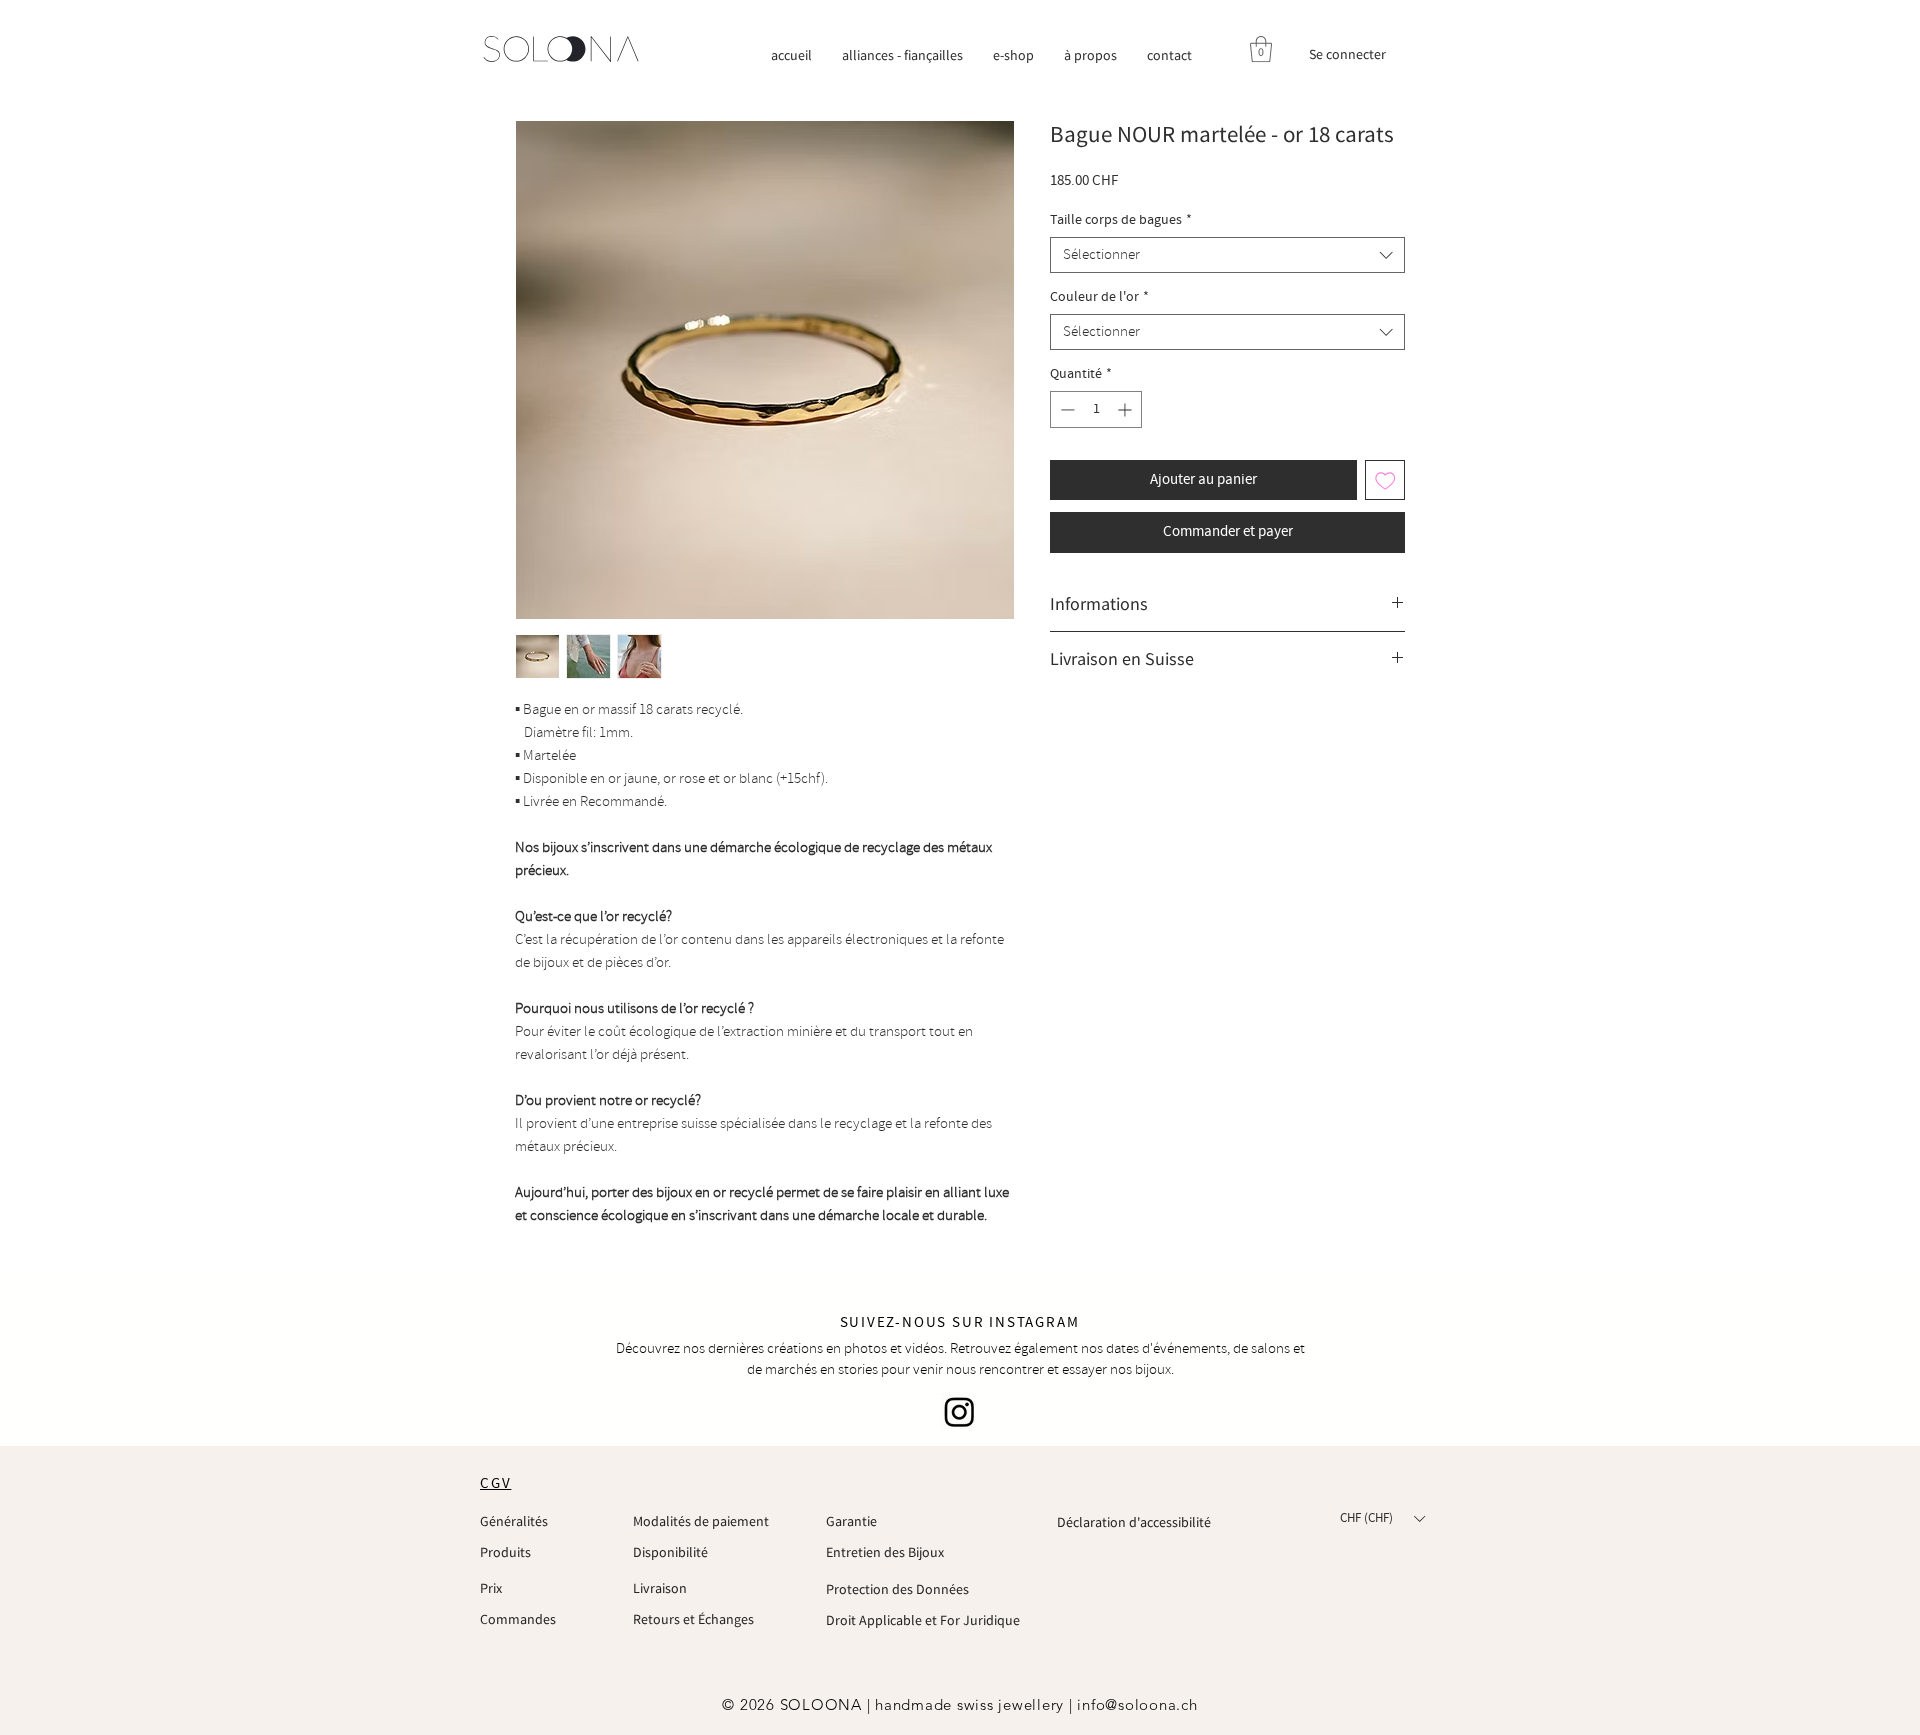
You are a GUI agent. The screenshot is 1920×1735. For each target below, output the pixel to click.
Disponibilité (670, 1552)
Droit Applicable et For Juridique (923, 1620)
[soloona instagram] (959, 1411)
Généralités (514, 1521)
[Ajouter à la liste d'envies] (1385, 480)
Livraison (660, 1588)
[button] (1261, 49)
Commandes (518, 1619)
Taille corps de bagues (1121, 220)
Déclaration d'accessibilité (1134, 1522)
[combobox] (1227, 255)
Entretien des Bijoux (885, 1552)
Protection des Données (897, 1589)
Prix (491, 1588)
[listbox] (1382, 1519)
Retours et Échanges (693, 1619)
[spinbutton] (1096, 409)
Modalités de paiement (701, 1521)
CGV (495, 1484)
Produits (505, 1552)
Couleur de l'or (1099, 297)
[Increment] (1126, 409)
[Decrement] (1065, 409)
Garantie (851, 1521)
